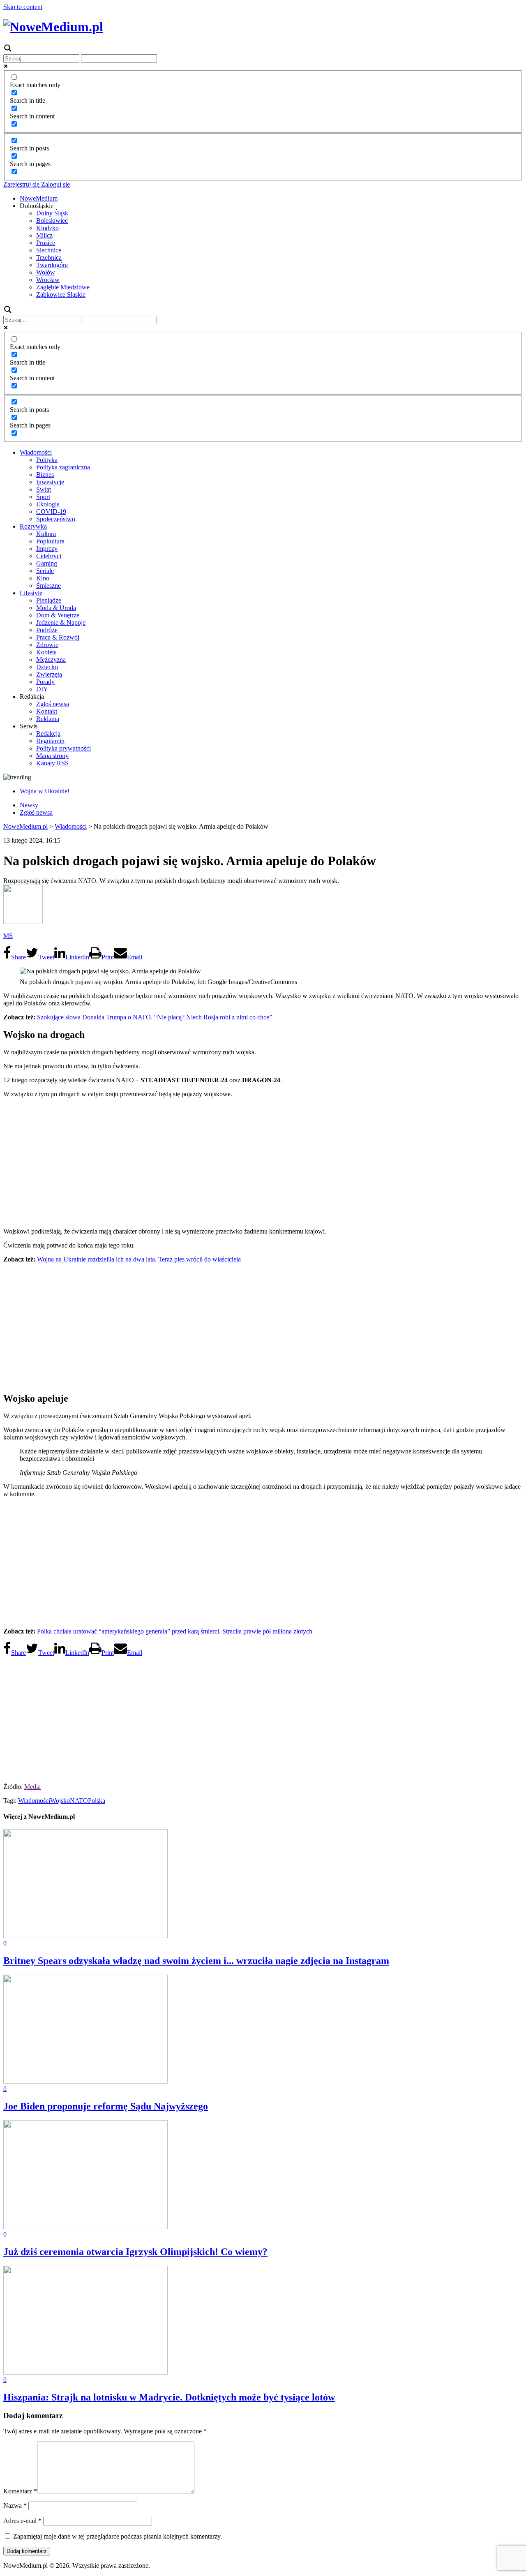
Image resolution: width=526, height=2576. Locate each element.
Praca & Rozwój (58, 637)
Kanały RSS (52, 763)
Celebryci (49, 556)
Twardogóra (52, 265)
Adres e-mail (22, 2521)
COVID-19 (51, 512)
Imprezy (47, 549)
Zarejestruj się (21, 184)
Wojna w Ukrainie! (45, 791)
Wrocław (48, 280)
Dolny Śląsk (52, 213)
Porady (45, 682)
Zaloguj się (55, 184)
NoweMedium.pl (25, 826)
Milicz (44, 235)
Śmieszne (48, 586)
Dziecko (47, 667)
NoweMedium (39, 198)
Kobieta (46, 652)
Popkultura (50, 541)
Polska (97, 1801)
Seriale (45, 571)
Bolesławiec (52, 221)
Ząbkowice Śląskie (61, 295)
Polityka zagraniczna (63, 467)
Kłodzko (47, 228)
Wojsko (60, 1801)
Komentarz (20, 2491)
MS (8, 936)
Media (32, 1787)
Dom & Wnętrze (58, 615)
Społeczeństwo (56, 519)
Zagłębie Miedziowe (63, 287)
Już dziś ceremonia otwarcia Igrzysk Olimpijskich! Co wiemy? (135, 2252)
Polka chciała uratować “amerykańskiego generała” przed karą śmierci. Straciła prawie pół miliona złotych (175, 1631)
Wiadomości (36, 452)
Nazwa (15, 2506)
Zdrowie (47, 645)
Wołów (46, 272)
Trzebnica (49, 258)
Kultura (46, 534)
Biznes (45, 475)
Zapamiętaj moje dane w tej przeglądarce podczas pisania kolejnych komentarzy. (118, 2536)
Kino (43, 578)
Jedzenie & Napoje (61, 623)
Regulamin (50, 741)
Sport (43, 497)
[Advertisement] (263, 1162)
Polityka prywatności (63, 748)
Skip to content (23, 7)
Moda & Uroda (56, 608)
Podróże (47, 630)
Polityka (47, 460)
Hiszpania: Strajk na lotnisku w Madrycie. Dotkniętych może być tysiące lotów (169, 2397)
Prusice (46, 243)
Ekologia (48, 504)
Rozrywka (33, 526)
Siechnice (49, 250)
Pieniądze (49, 600)
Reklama (48, 719)
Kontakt (47, 711)
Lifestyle (31, 593)
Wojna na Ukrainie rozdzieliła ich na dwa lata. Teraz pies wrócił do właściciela (139, 1259)
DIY (42, 689)
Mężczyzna (51, 660)
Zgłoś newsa (53, 704)
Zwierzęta (49, 674)
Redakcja (48, 734)
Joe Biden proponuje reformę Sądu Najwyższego (106, 2106)
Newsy (29, 805)
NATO (79, 1801)
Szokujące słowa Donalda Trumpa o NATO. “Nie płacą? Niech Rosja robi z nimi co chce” (155, 1017)
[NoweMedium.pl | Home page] (53, 27)
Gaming (47, 563)
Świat (44, 489)
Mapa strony (52, 756)
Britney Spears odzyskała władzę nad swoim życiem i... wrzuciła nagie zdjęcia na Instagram (196, 1961)
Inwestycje (50, 482)
